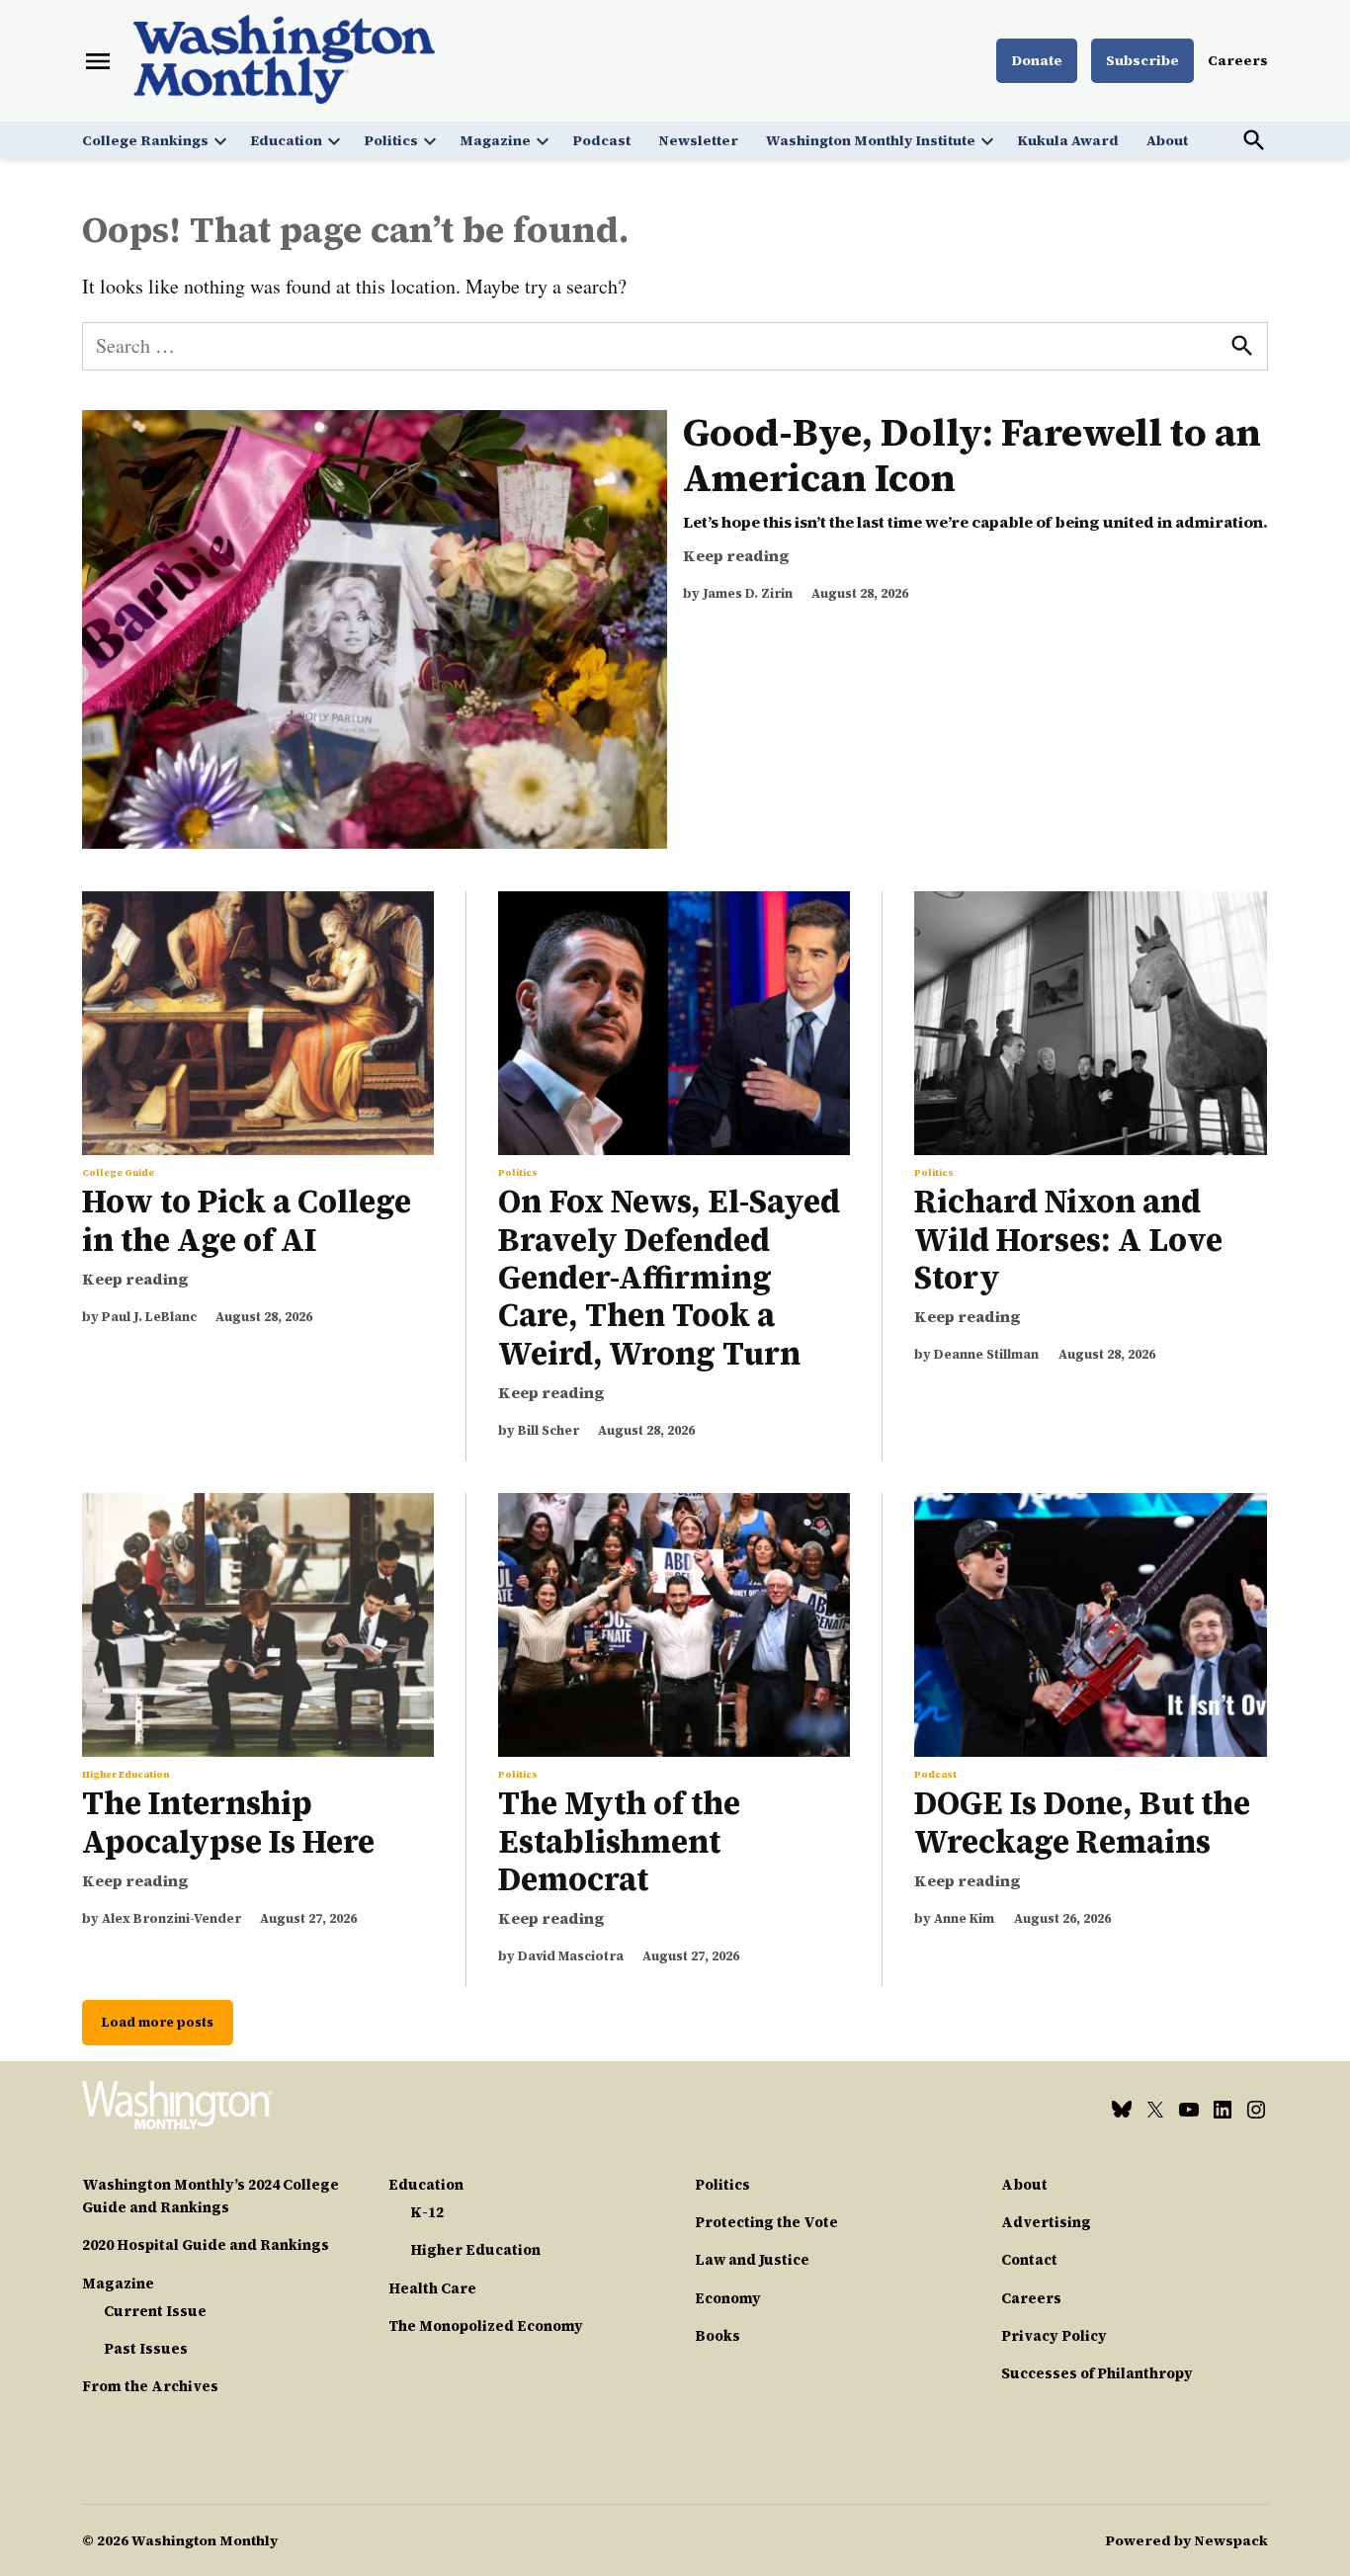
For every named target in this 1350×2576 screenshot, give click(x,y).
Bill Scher (548, 1430)
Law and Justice (752, 2260)
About (1167, 140)
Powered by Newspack (1186, 2540)
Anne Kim (964, 1918)
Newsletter (698, 140)
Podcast (601, 140)
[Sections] (98, 61)
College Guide (118, 1173)
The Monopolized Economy (486, 2326)
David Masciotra (571, 1956)
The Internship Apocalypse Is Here (232, 1822)
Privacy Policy (1054, 2336)
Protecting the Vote (766, 2222)
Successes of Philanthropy (1097, 2373)
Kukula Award (1068, 140)
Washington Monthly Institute (871, 140)
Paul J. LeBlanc (149, 1317)
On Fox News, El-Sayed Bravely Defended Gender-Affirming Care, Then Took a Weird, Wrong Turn (669, 1278)
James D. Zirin (748, 593)
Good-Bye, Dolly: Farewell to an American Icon (972, 455)
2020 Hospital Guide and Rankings (206, 2245)
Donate (1037, 60)
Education (286, 140)
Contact (1029, 2260)
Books (717, 2336)
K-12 (427, 2212)
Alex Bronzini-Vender (171, 1918)
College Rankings (145, 140)
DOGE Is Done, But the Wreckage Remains (1082, 1822)
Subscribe (1142, 60)
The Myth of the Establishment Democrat (619, 1841)
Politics (391, 140)
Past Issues (146, 2349)
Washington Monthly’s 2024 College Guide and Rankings (211, 2196)
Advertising (1046, 2222)
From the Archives (150, 2386)
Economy (728, 2298)
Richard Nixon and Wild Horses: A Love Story (1068, 1240)
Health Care (432, 2288)
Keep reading (736, 555)
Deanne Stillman (986, 1354)
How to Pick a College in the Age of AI (247, 1220)
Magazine (495, 140)
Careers (1238, 60)
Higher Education (126, 1775)
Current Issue (155, 2311)
